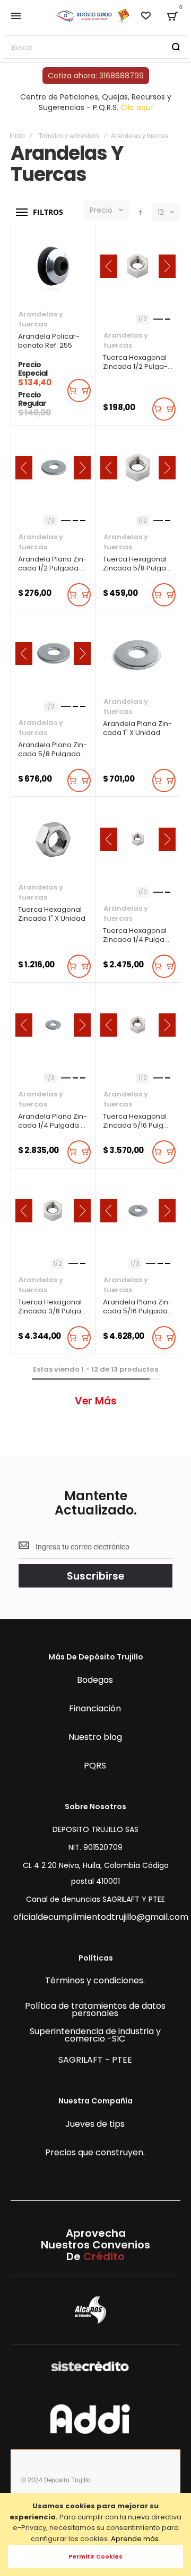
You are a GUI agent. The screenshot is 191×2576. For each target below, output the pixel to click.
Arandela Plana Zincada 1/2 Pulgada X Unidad (53, 468)
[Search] (176, 47)
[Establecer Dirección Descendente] (141, 212)
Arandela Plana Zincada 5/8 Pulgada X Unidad (53, 654)
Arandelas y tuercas (41, 319)
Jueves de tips (95, 2125)
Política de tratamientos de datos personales (95, 2010)
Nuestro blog (95, 1738)
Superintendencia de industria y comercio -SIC (95, 2036)
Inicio (17, 136)
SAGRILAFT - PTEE (95, 2061)
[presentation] (109, 266)
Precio (101, 210)
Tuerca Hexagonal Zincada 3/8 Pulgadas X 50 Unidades (53, 1211)
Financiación (95, 1709)
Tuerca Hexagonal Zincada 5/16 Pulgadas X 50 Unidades (138, 1025)
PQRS (95, 1766)
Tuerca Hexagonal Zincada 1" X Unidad (53, 839)
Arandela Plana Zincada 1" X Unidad (138, 654)
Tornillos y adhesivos (69, 136)
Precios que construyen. (95, 2153)
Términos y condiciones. (95, 1981)
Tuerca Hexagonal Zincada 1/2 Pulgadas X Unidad (138, 266)
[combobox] (95, 47)
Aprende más (135, 2539)
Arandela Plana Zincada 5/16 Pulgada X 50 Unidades (138, 1211)
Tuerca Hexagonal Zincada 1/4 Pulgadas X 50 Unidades (138, 839)
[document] (95, 2534)
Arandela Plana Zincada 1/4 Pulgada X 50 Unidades (53, 1025)
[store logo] (93, 16)
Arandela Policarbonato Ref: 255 (53, 266)
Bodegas (95, 1681)
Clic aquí (137, 107)
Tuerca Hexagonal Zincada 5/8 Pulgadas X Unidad (138, 468)
